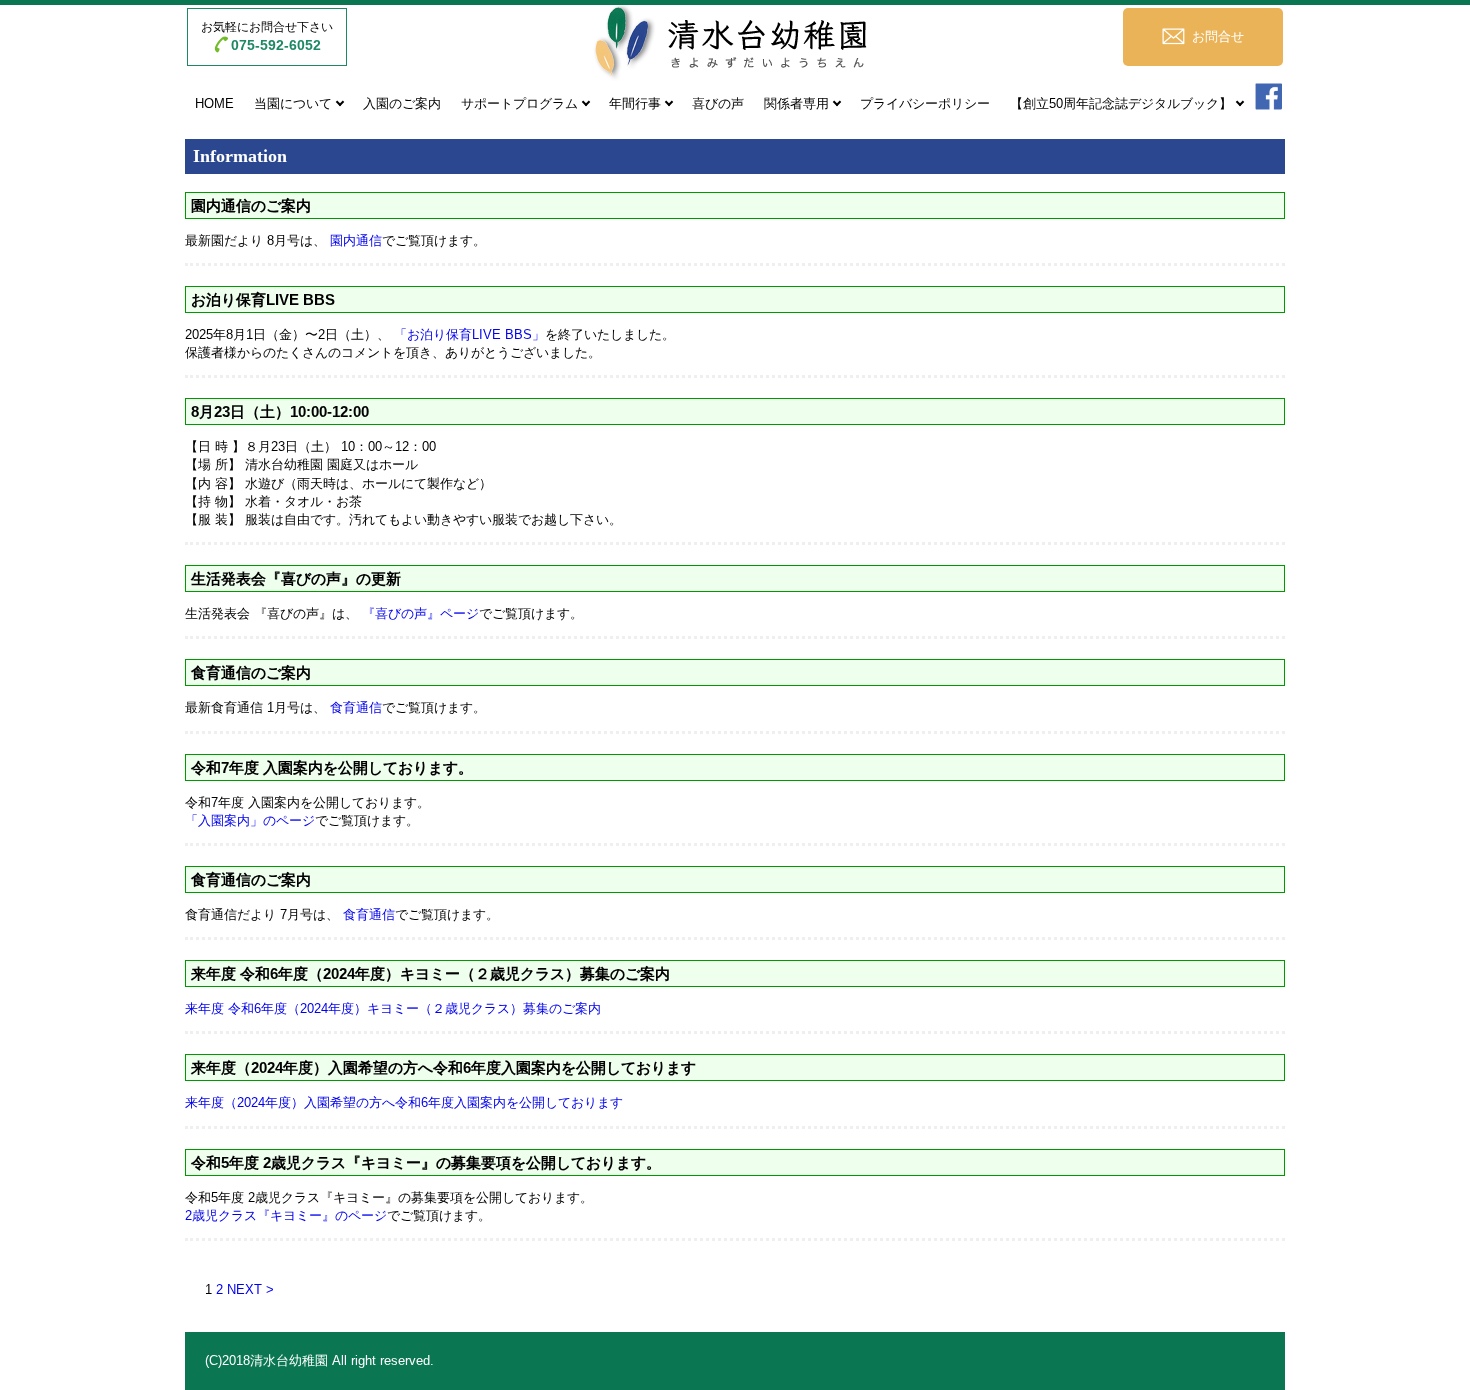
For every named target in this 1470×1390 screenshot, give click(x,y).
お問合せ (1218, 36)
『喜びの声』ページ (420, 613)
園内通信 (356, 240)
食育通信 (356, 707)
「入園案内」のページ (250, 820)
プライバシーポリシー (925, 104)
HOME (214, 104)
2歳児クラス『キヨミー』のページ (286, 1215)
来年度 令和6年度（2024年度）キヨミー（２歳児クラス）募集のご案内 (393, 1008)
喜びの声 (718, 104)
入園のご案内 (402, 104)
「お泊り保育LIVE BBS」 (469, 334)
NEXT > (250, 1289)
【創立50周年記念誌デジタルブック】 (1121, 104)
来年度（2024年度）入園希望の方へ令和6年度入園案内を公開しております (404, 1102)
